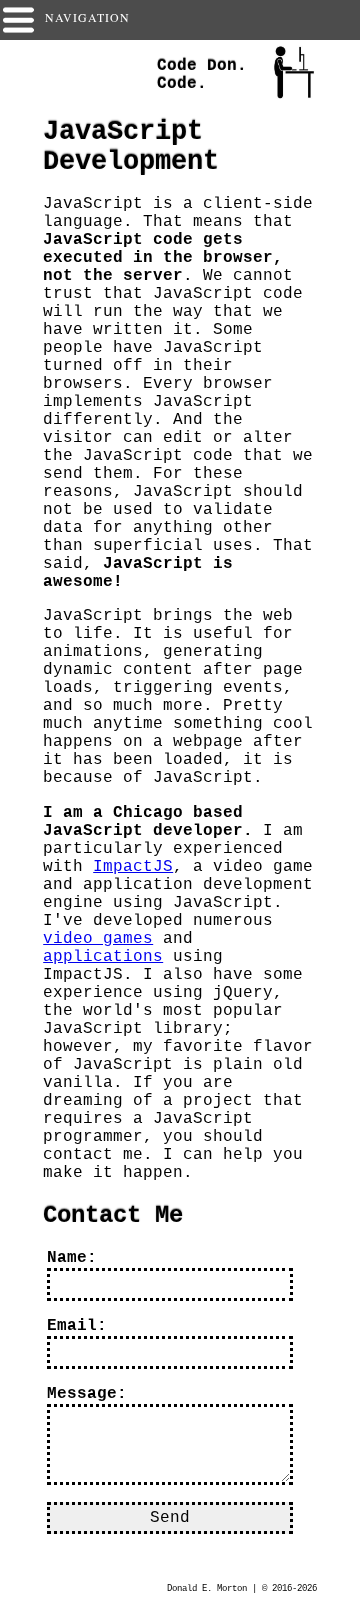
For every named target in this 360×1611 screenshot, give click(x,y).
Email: (77, 1326)
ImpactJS (133, 867)
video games (98, 939)
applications (103, 957)
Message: (87, 1394)
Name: (72, 1258)
